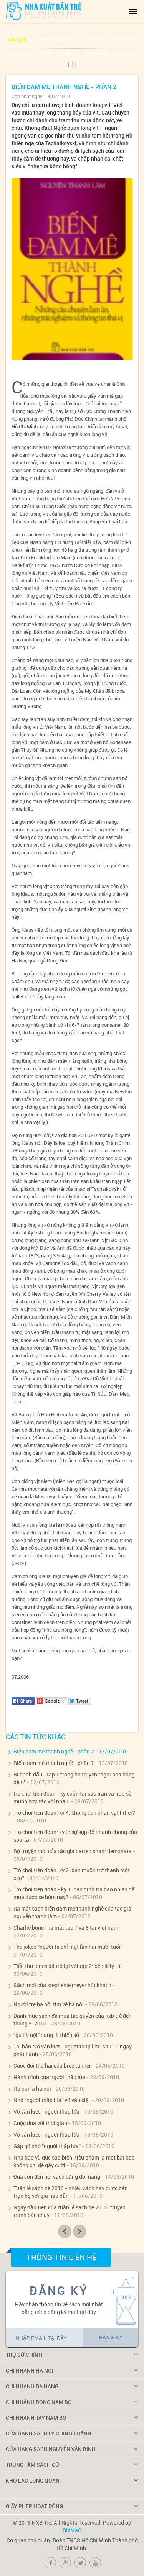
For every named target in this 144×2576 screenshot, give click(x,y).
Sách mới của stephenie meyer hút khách (62, 1985)
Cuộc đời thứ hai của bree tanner (52, 2066)
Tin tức (17, 40)
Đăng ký (111, 2338)
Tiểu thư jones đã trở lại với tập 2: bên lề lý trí (67, 1966)
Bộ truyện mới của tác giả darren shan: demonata (73, 1851)
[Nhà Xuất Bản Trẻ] (44, 11)
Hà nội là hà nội (32, 2088)
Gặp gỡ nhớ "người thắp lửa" (47, 2146)
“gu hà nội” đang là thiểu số (46, 2035)
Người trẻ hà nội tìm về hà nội (49, 2004)
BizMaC (72, 2530)
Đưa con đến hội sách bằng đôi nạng (57, 2177)
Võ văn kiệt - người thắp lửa (46, 2111)
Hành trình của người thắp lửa (49, 2077)
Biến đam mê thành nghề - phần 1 (54, 1763)
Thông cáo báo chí (112, 40)
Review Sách (57, 40)
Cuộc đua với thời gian (40, 2123)
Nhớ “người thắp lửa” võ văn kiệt (52, 2100)
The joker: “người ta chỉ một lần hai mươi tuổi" (68, 1947)
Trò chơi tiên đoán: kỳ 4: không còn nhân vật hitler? (74, 1813)
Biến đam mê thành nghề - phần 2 (54, 1751)
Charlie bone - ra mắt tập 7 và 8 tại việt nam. (67, 1928)
